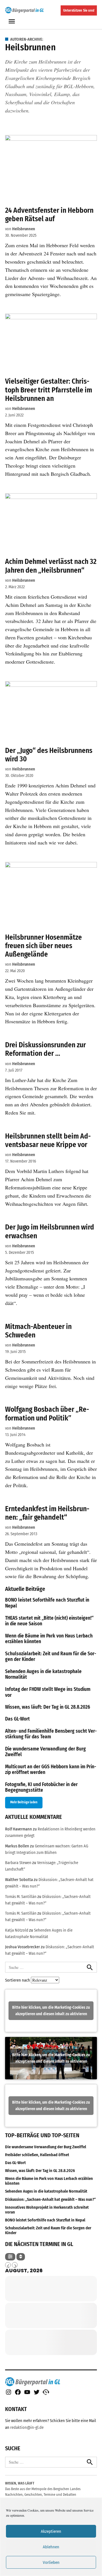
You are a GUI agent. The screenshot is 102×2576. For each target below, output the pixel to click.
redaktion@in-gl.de (27, 2428)
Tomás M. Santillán (21, 1897)
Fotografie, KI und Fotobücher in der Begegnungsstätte (41, 1787)
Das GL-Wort (17, 1719)
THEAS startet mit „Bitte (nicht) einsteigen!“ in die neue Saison (49, 1621)
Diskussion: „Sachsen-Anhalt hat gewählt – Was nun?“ (50, 2200)
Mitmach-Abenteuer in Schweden (38, 1331)
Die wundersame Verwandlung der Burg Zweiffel (45, 1752)
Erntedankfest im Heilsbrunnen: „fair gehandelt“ (47, 1513)
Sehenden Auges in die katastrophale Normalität (43, 1674)
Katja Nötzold (17, 1930)
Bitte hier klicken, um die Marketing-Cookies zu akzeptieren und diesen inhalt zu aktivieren (51, 2011)
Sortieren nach (18, 1980)
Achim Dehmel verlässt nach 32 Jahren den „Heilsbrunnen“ (51, 566)
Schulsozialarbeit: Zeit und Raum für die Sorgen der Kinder (51, 1657)
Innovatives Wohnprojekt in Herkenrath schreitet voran (47, 2210)
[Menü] (12, 21)
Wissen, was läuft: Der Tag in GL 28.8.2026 (48, 1707)
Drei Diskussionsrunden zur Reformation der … (45, 1049)
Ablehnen (51, 2547)
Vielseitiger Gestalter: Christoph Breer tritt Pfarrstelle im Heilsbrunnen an (49, 390)
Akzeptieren (51, 2531)
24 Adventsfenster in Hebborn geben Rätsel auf (49, 215)
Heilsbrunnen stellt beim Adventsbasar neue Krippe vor (48, 1140)
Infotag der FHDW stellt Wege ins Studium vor (48, 1692)
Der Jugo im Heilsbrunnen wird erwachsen (50, 1231)
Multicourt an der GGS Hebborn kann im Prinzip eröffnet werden (51, 1770)
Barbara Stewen (18, 1863)
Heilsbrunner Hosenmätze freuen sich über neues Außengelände (43, 946)
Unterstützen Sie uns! (79, 10)
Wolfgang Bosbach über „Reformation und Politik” (47, 1414)
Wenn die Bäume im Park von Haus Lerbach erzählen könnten (49, 1639)
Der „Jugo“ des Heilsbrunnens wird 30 (49, 755)
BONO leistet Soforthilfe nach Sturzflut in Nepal (47, 1603)
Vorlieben (51, 2562)
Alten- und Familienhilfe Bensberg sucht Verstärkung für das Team (51, 1734)
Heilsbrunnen (24, 229)
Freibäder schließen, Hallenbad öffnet (37, 2155)
